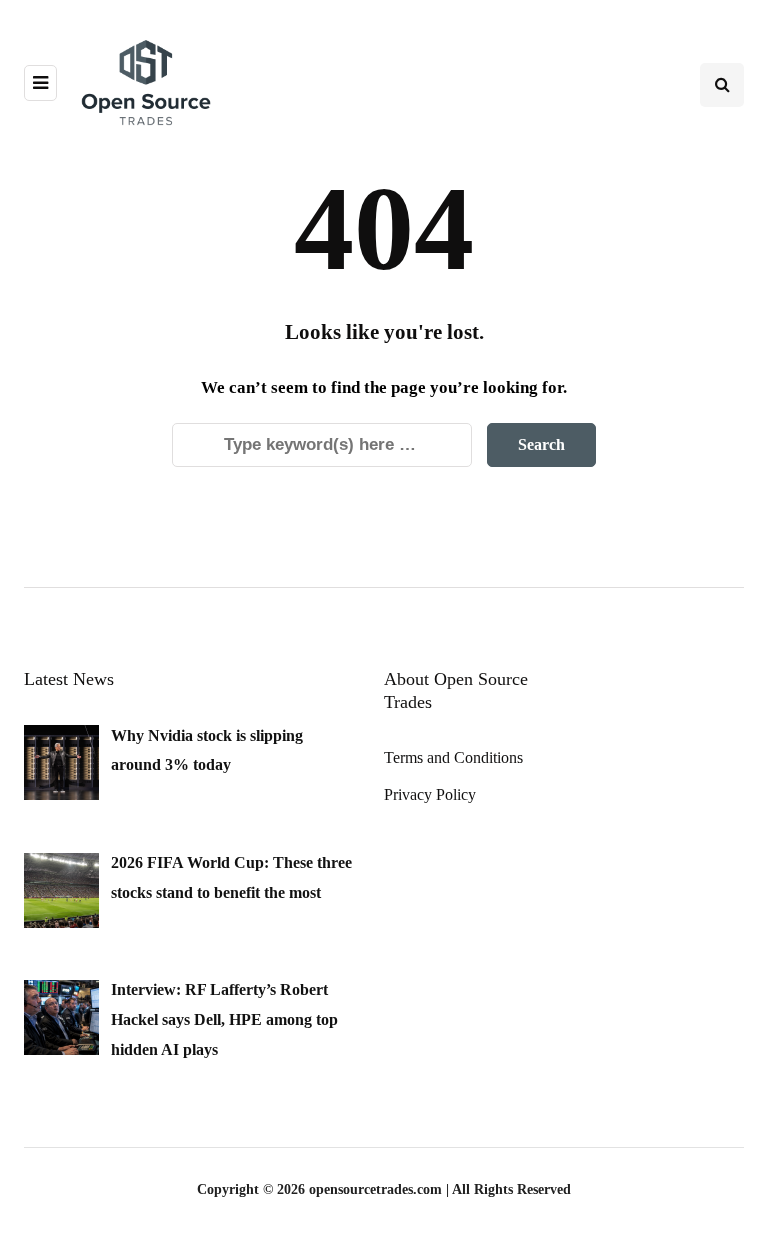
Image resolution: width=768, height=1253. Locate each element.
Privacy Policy (430, 794)
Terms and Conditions (453, 757)
